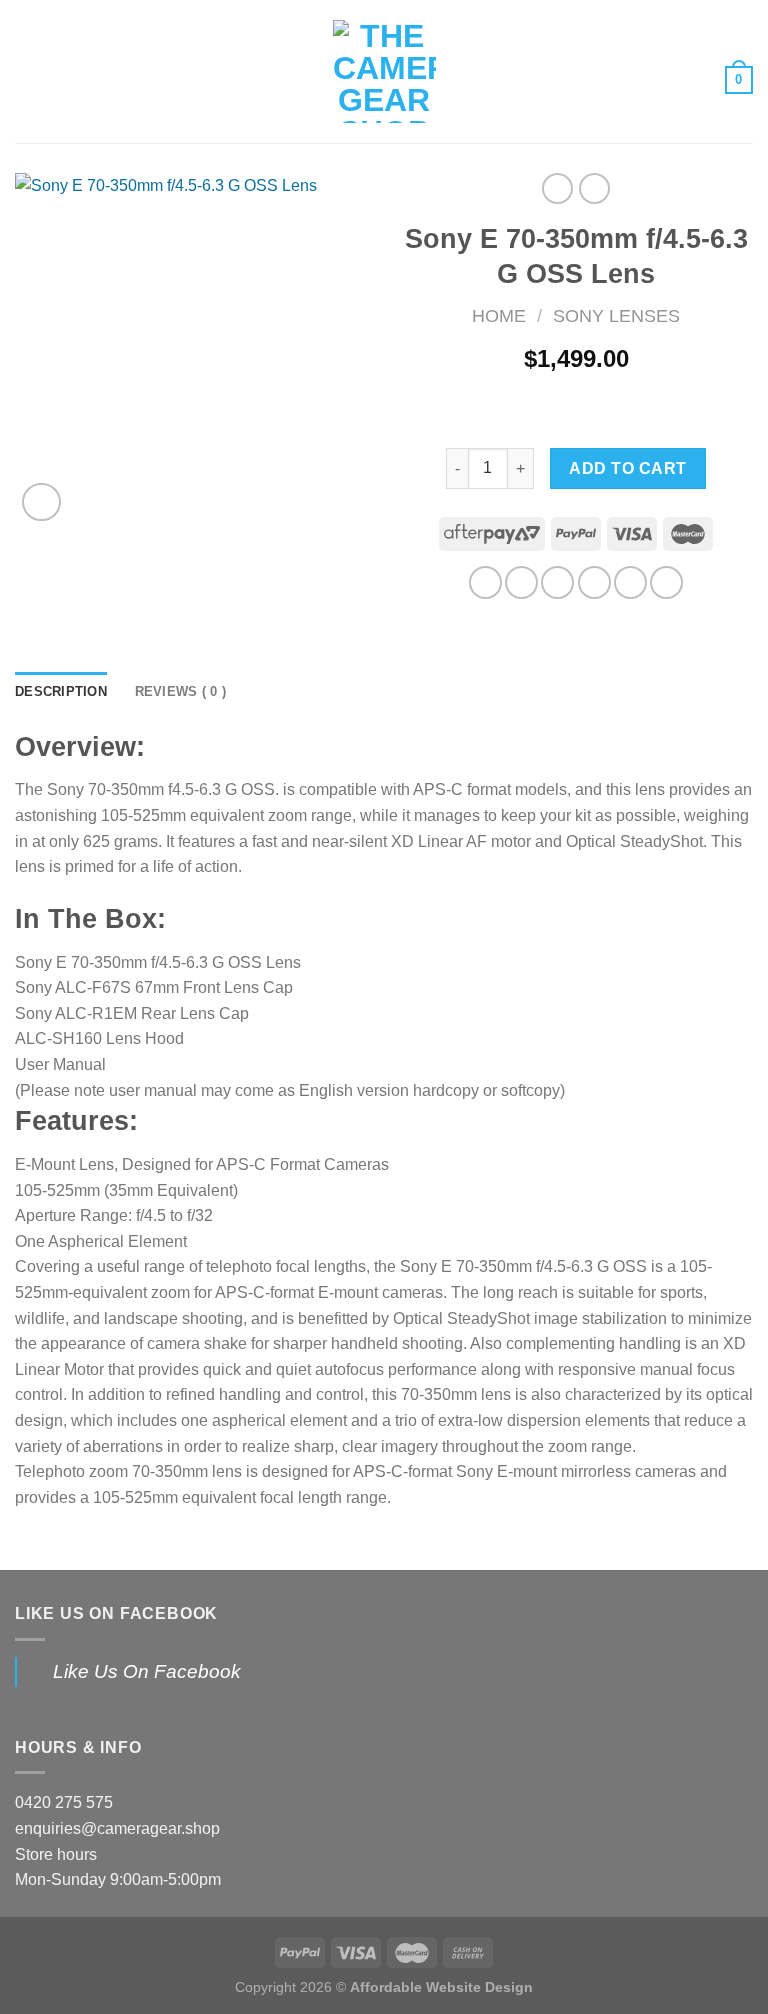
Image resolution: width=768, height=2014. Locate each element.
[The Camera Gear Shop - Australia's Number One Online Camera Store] (384, 71)
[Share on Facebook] (521, 582)
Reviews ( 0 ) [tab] (180, 691)
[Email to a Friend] (594, 582)
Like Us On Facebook (116, 1613)
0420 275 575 (64, 1802)
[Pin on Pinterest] (630, 582)
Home (499, 315)
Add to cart (627, 468)
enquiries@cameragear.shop (117, 1828)
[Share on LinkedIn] (666, 582)
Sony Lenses (616, 315)
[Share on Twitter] (557, 582)
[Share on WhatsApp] (485, 582)
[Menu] (27, 71)
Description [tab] (61, 691)
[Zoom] (41, 502)
